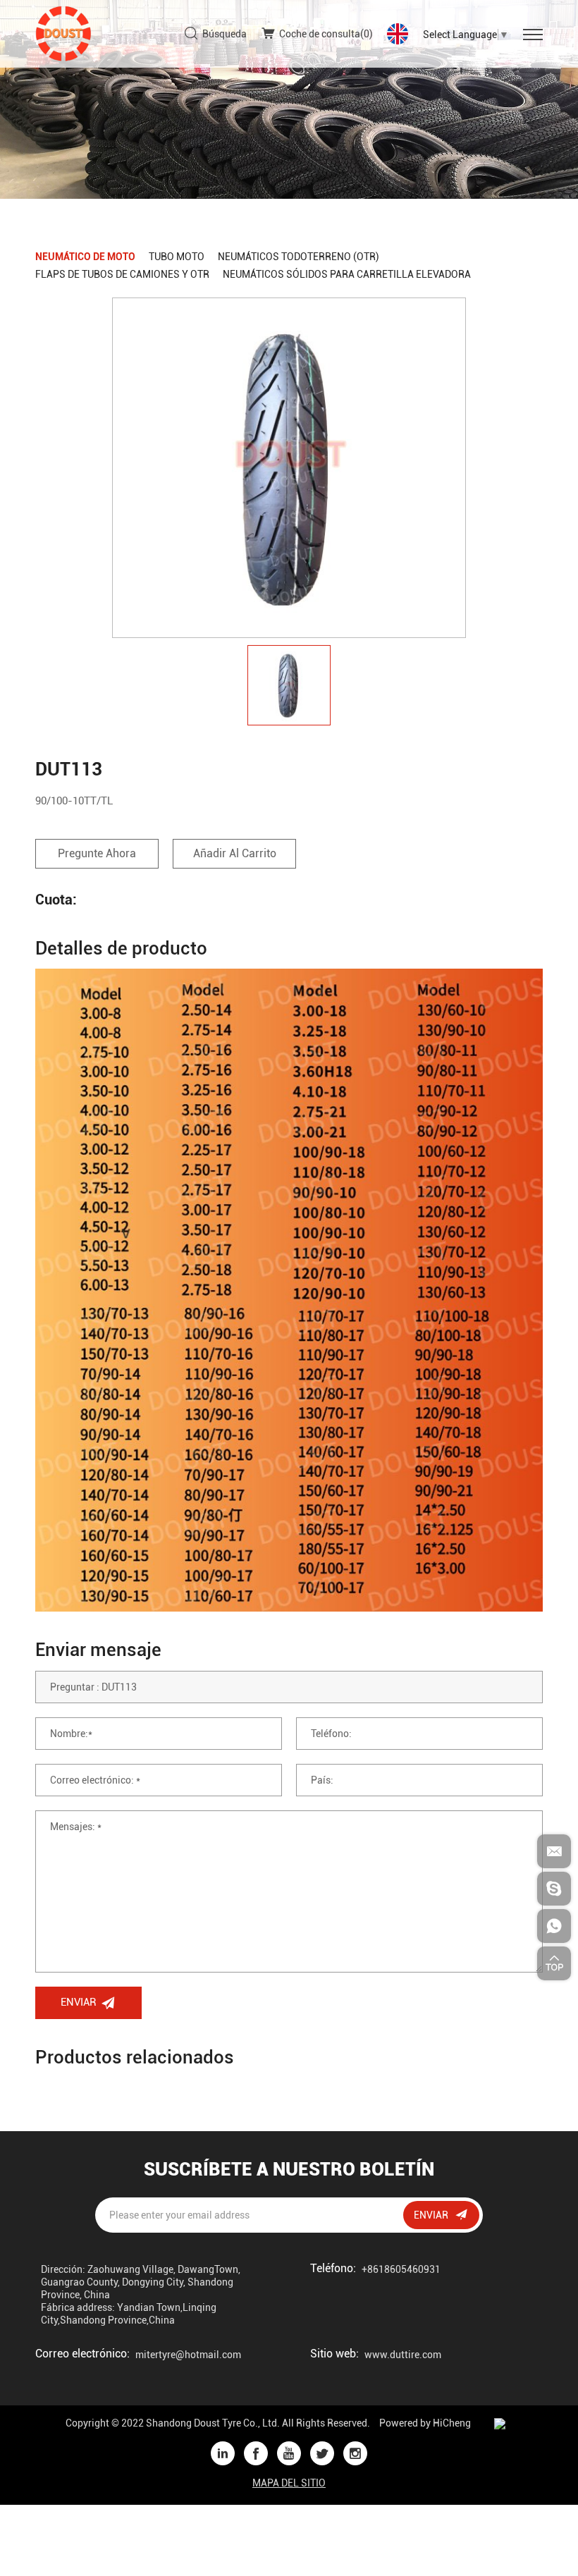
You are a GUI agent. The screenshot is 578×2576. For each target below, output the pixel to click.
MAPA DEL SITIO (289, 2483)
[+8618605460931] (554, 1926)
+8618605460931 (401, 2269)
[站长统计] (500, 2423)
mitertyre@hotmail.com (188, 2355)
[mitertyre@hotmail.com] (554, 1851)
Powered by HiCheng (425, 2423)
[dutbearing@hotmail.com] (554, 1889)
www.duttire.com (403, 2355)
